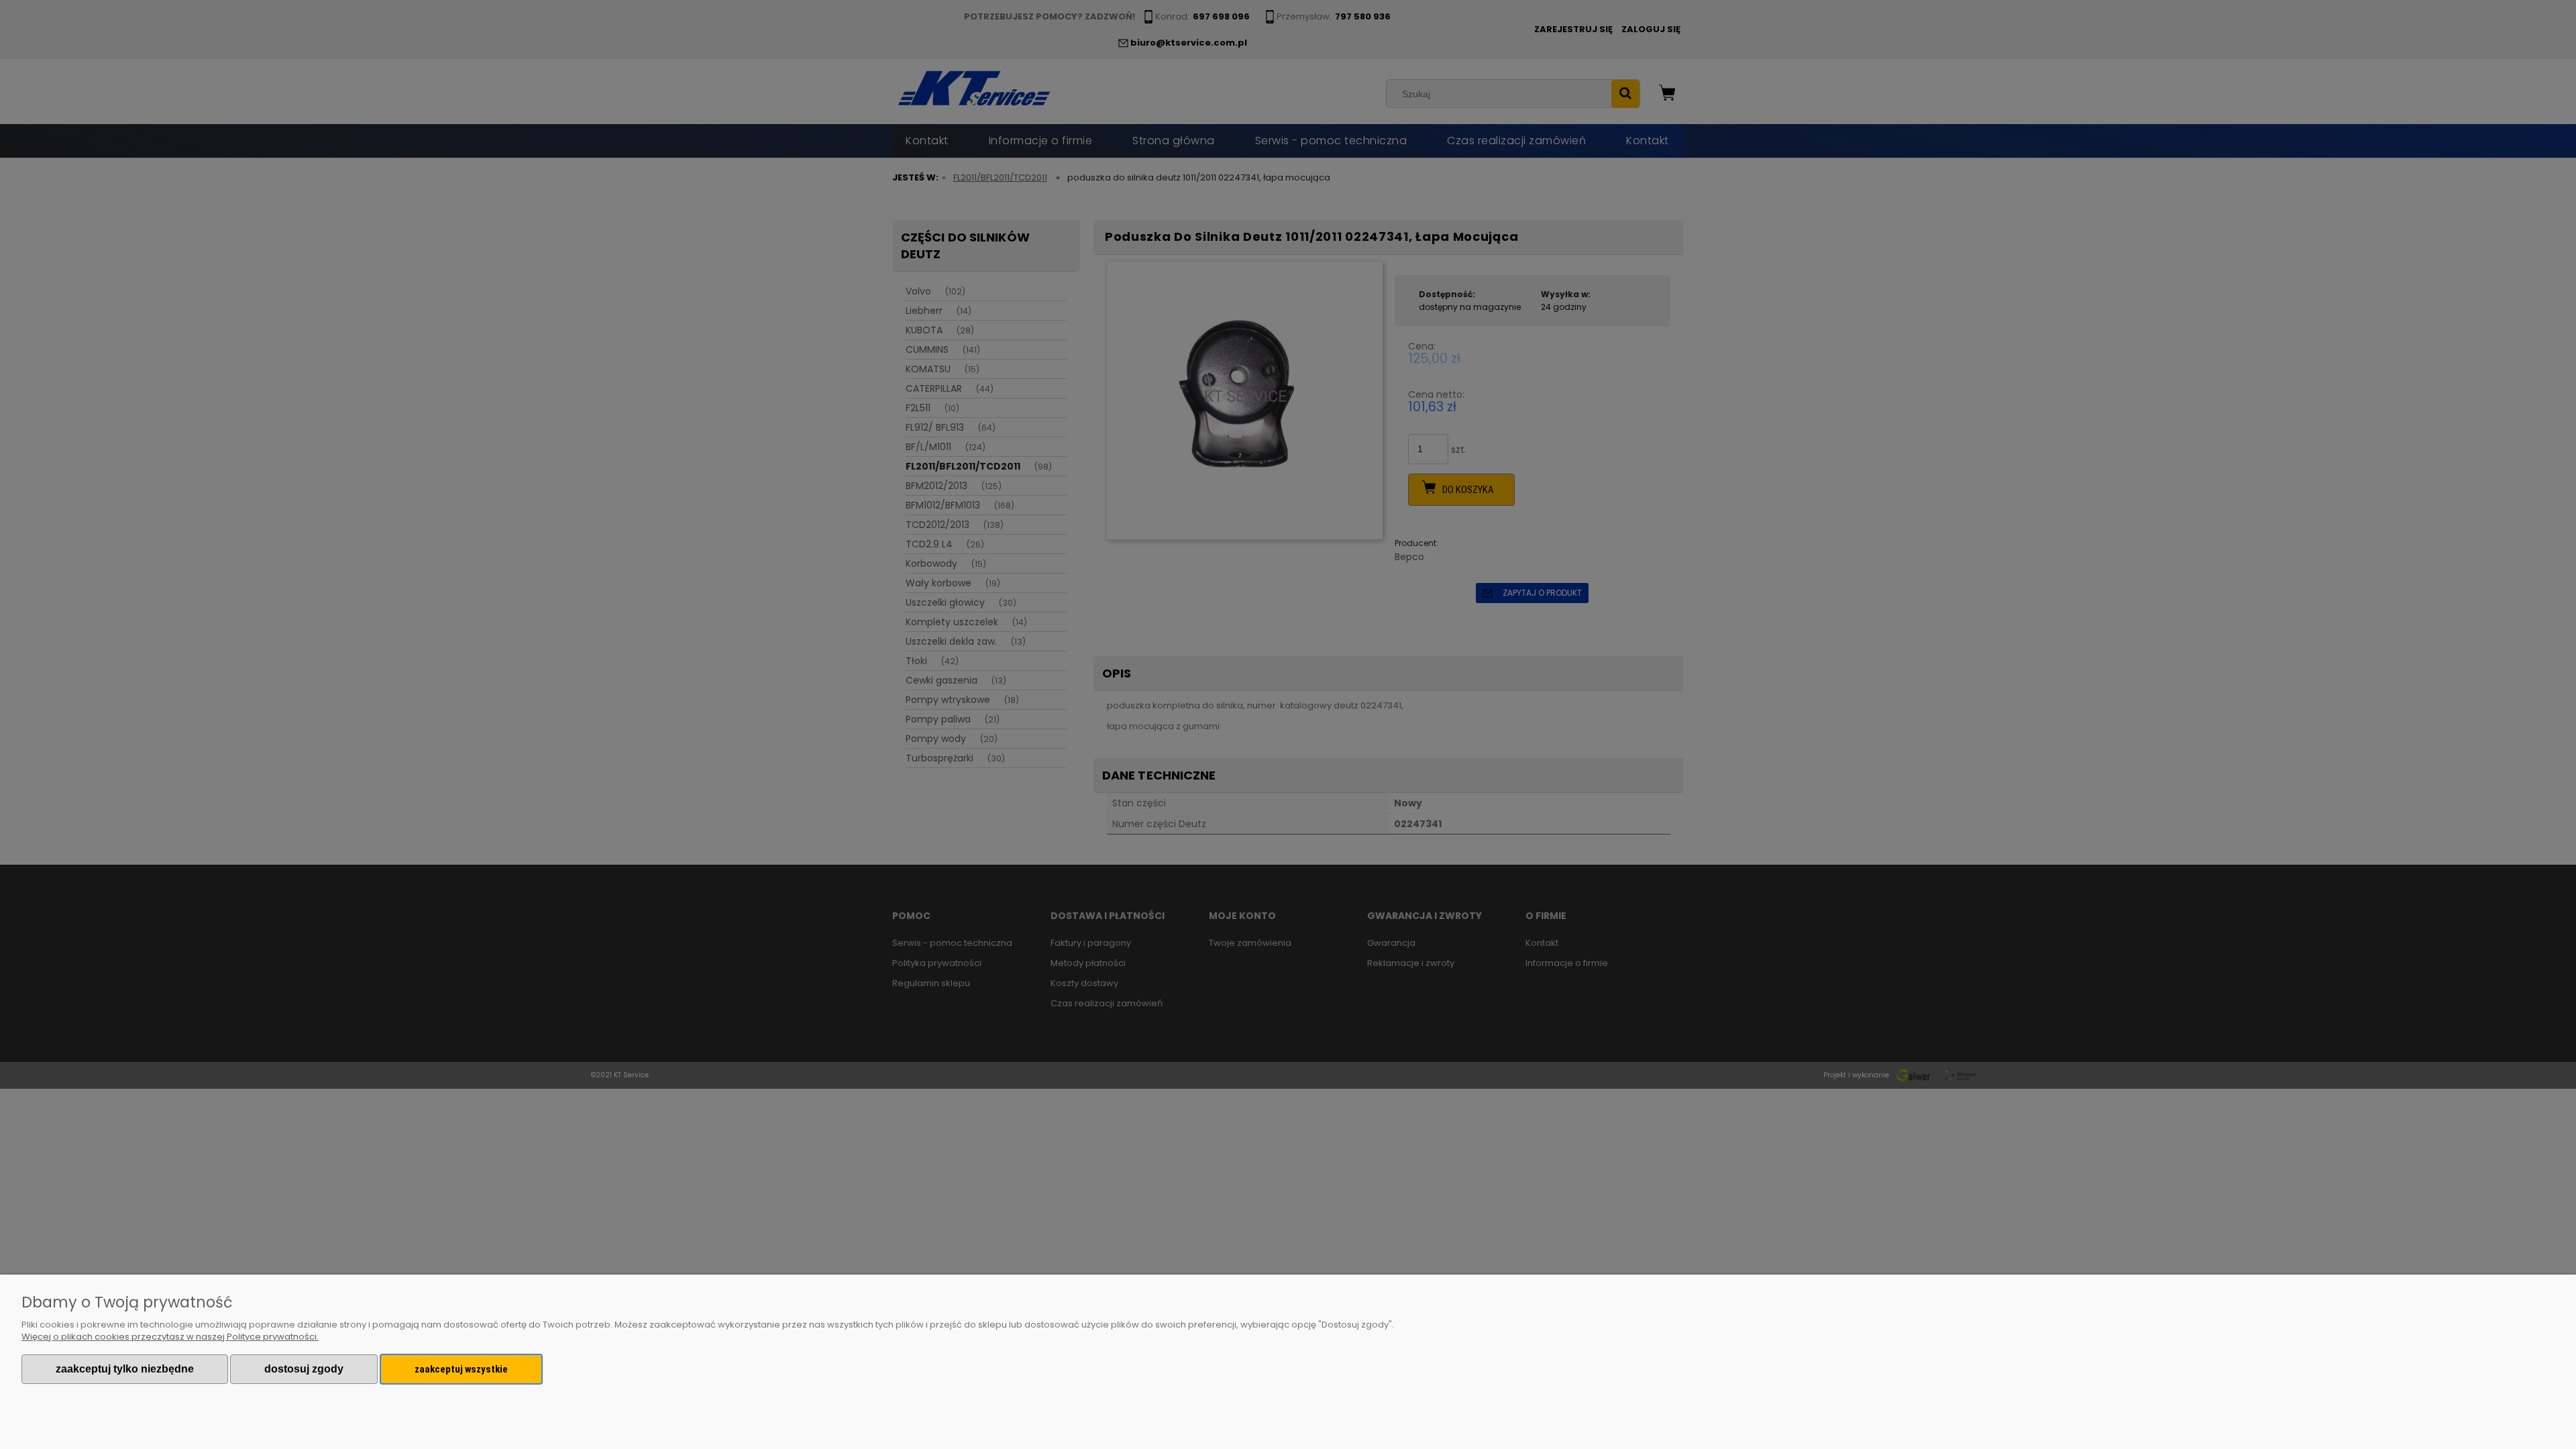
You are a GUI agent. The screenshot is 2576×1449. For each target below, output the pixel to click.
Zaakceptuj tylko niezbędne (125, 1369)
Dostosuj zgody (304, 1369)
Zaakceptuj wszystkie (461, 1369)
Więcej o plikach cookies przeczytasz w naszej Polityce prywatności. (170, 1337)
